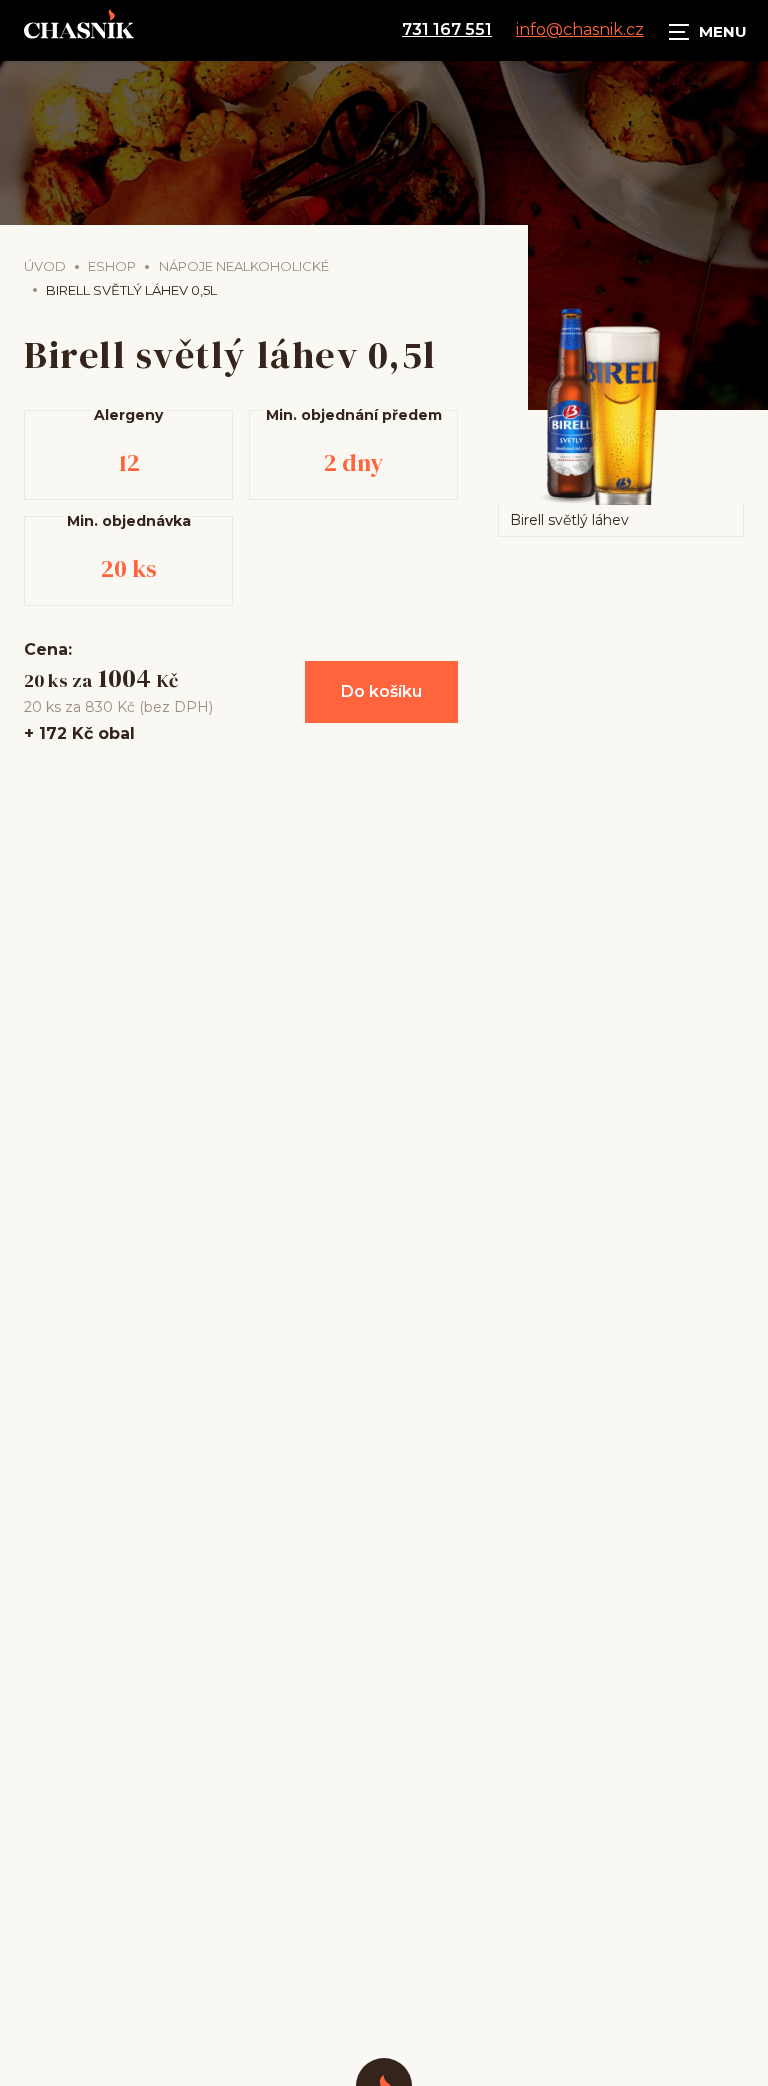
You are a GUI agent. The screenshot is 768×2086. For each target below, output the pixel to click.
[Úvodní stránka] (79, 30)
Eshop (112, 266)
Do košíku (381, 691)
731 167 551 (447, 29)
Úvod (45, 266)
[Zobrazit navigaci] (708, 30)
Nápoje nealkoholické (244, 266)
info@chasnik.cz (580, 29)
